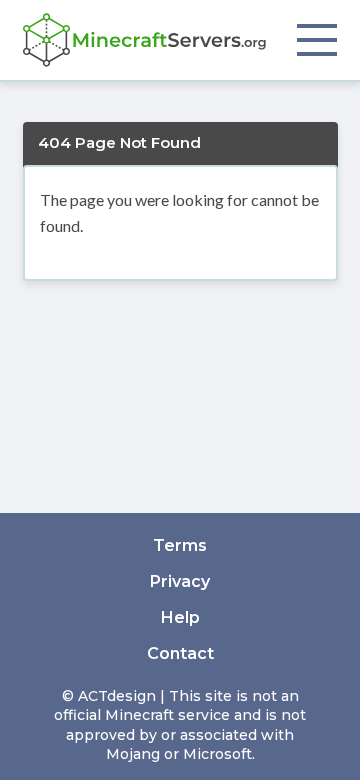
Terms (180, 545)
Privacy (180, 581)
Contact (180, 653)
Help (180, 617)
